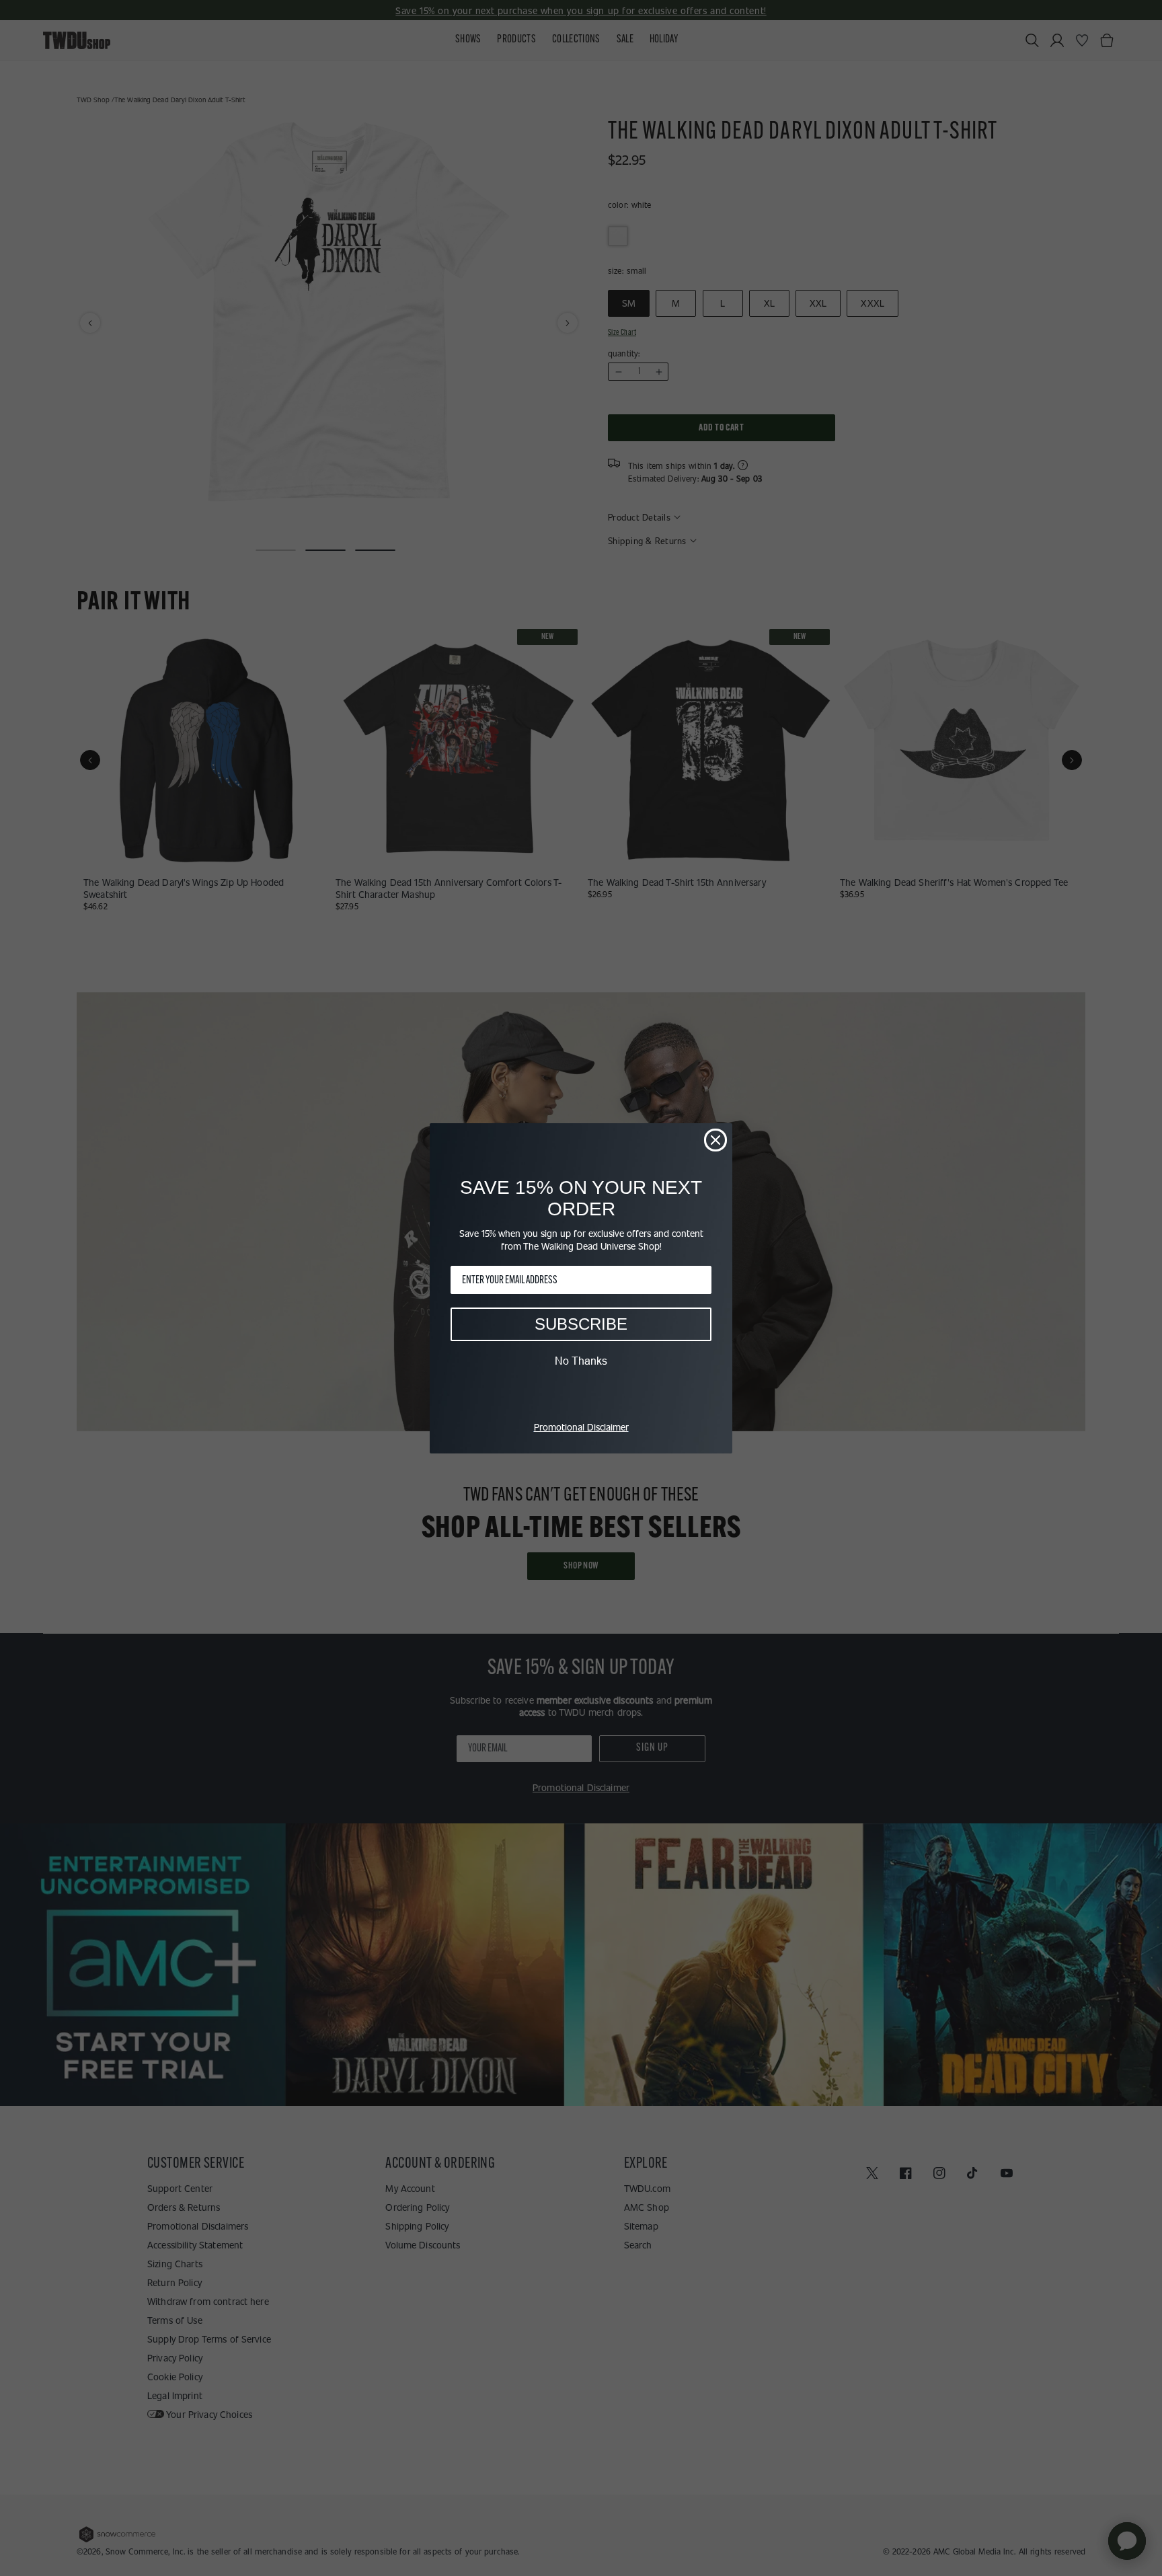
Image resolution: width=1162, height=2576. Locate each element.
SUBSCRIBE (581, 1324)
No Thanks (581, 1361)
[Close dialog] (715, 1140)
